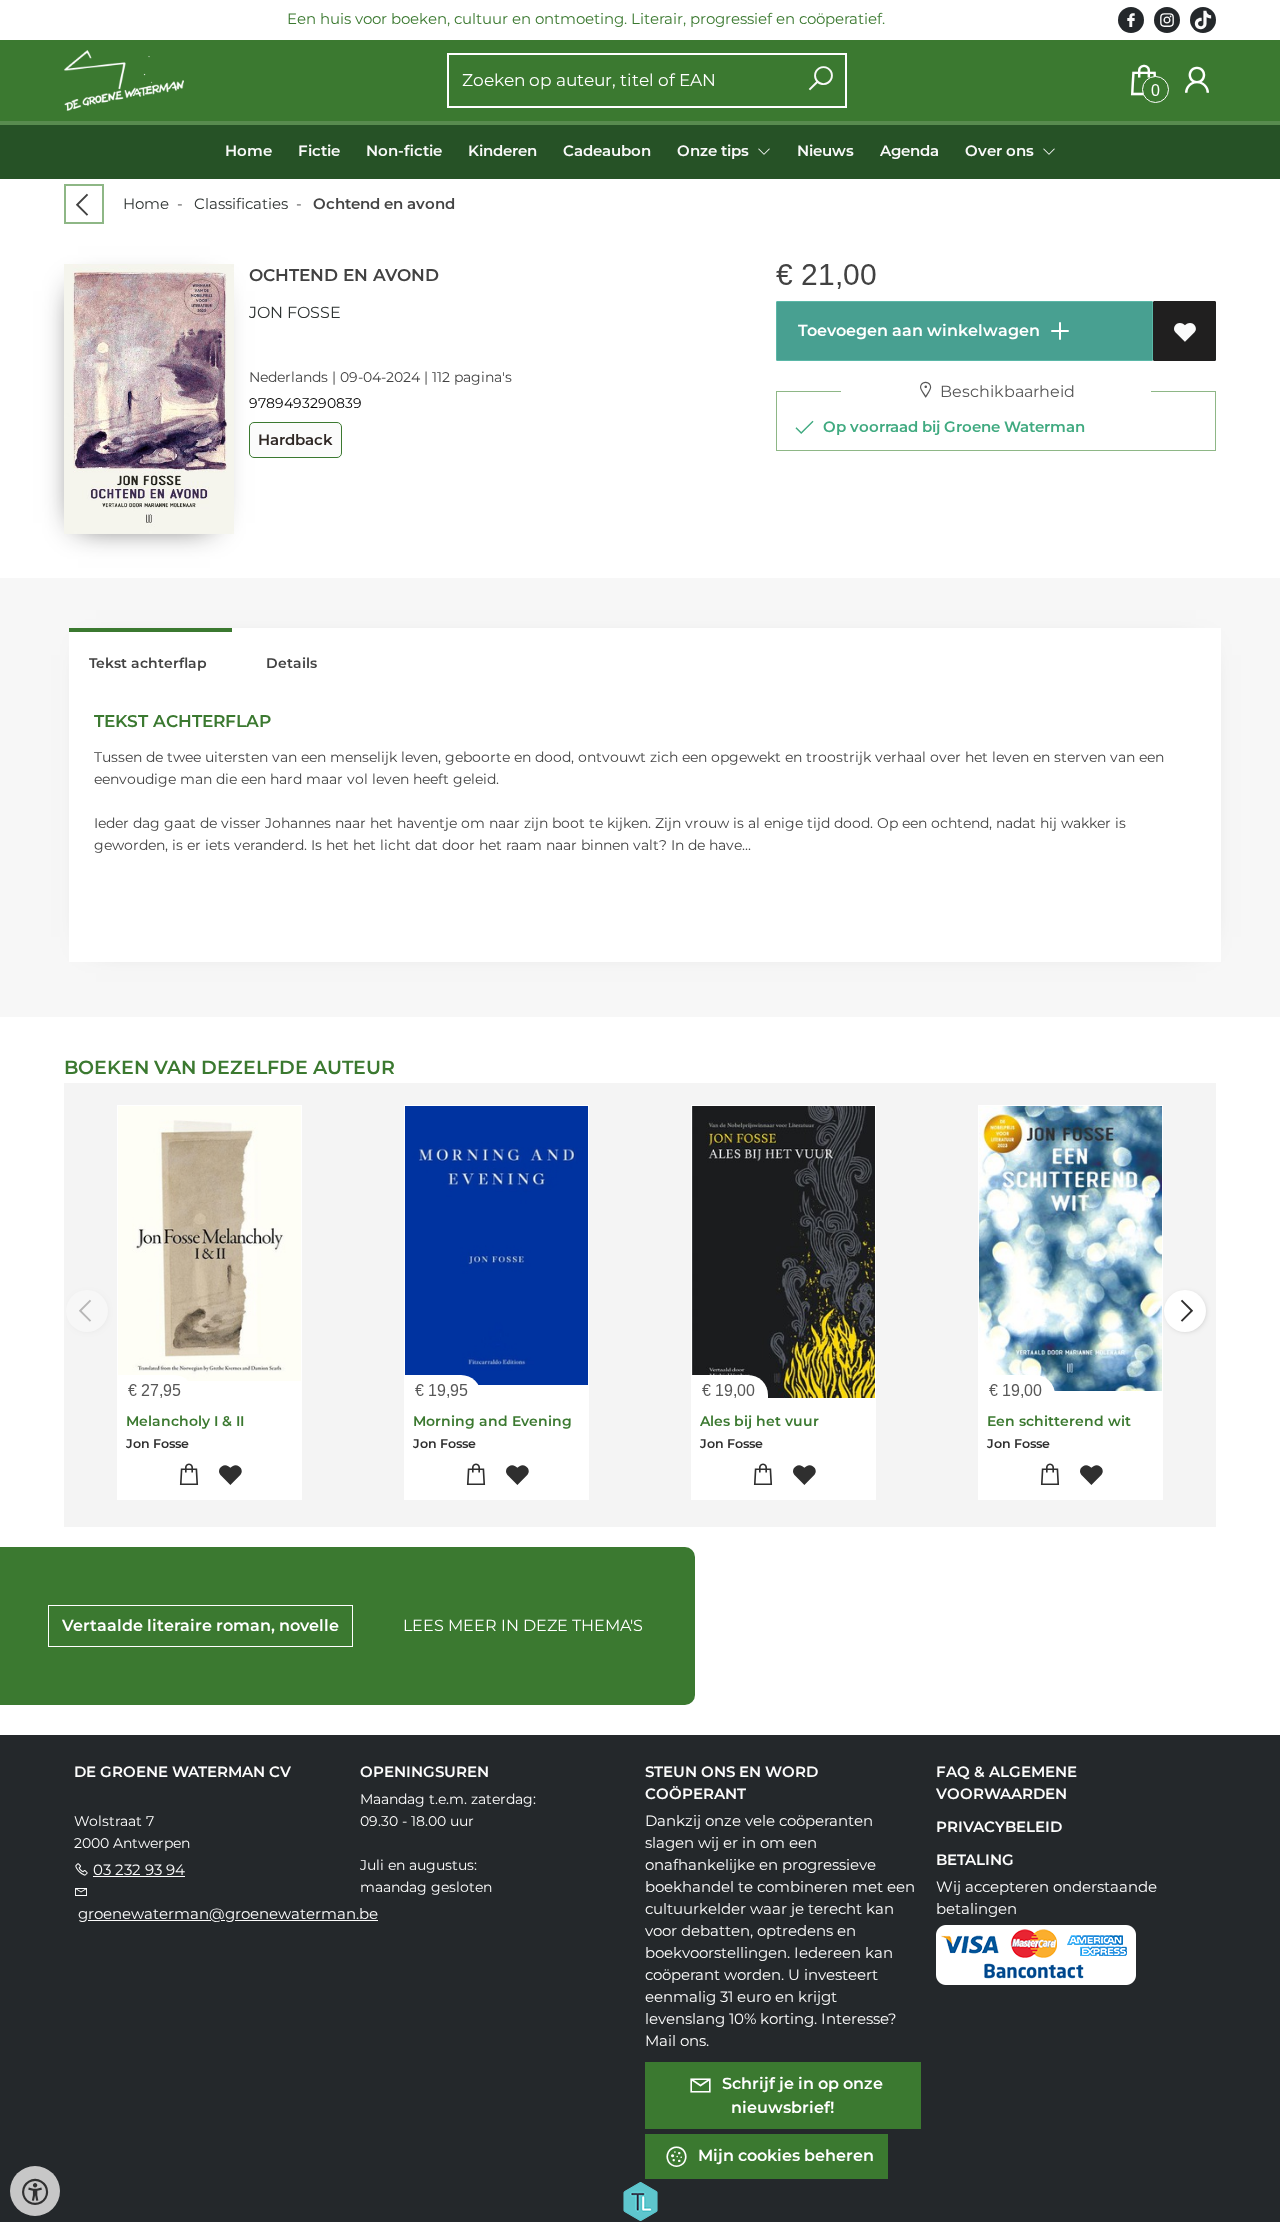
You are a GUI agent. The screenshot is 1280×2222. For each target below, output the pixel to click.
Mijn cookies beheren (784, 2155)
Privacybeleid (999, 1826)
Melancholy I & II (185, 1421)
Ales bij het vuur (759, 1421)
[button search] (820, 80)
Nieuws (825, 150)
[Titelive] (640, 2200)
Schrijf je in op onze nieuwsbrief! (800, 2095)
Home (248, 150)
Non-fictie (404, 150)
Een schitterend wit (1059, 1421)
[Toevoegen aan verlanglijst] (1184, 331)
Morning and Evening (492, 1421)
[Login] (1197, 80)
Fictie (319, 150)
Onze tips (715, 150)
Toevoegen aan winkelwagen (917, 330)
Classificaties (241, 203)
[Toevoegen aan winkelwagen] (189, 1475)
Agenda (909, 150)
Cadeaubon (607, 150)
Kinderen (502, 150)
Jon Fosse (295, 312)
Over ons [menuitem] (1001, 150)
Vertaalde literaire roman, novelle (200, 1625)
